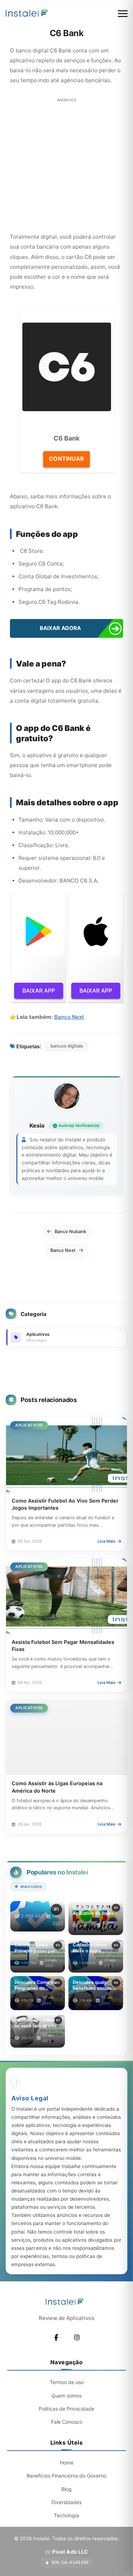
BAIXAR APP (39, 991)
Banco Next (69, 1017)
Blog (66, 2489)
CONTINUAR (66, 459)
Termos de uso (67, 2382)
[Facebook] (56, 2338)
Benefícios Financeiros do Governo (66, 2476)
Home (67, 2462)
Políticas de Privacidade (66, 2409)
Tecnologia (66, 2515)
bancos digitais (67, 1046)
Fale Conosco (67, 2422)
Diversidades (66, 2502)
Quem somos (66, 2396)
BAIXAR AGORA (60, 628)
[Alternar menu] (123, 14)
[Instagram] (77, 2338)
